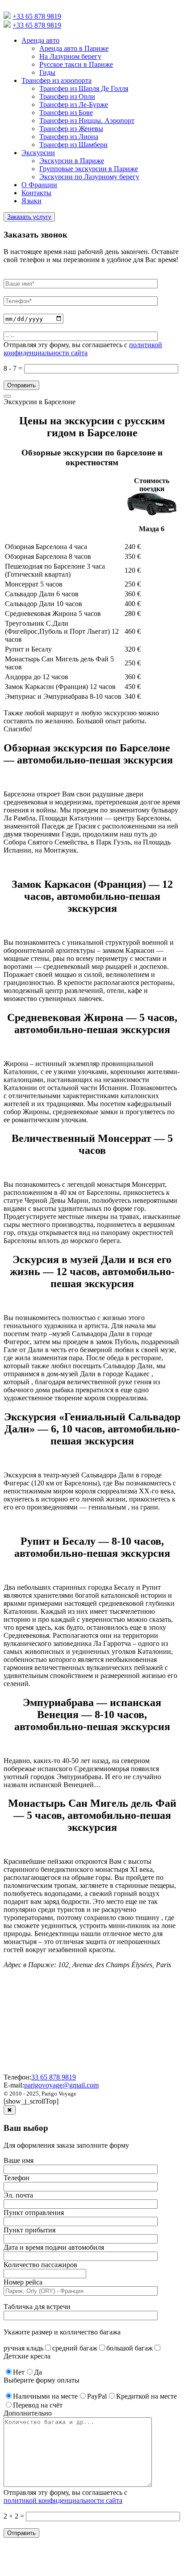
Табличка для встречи (37, 2307)
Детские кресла (27, 2356)
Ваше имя (19, 2160)
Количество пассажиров (40, 2265)
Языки (31, 201)
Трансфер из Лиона (69, 137)
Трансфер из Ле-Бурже (74, 105)
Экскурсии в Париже (72, 161)
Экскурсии (38, 153)
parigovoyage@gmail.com (61, 2085)
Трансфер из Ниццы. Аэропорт (87, 121)
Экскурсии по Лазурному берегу (89, 177)
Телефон (17, 2178)
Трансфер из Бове (66, 113)
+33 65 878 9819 (37, 16)
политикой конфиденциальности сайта (83, 349)
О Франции (39, 185)
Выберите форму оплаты (42, 2380)
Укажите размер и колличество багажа (62, 2332)
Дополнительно (28, 2413)
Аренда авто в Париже (74, 48)
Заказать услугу (29, 217)
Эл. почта (18, 2195)
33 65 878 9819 (54, 2077)
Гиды (47, 72)
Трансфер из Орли (67, 96)
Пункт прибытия (29, 2230)
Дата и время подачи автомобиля (54, 2247)
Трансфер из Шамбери (73, 145)
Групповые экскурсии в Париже (89, 169)
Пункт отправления (34, 2213)
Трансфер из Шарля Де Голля (84, 88)
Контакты (36, 193)
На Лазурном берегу (70, 56)
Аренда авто (40, 40)
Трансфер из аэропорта (56, 80)
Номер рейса (23, 2282)
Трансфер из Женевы (71, 129)
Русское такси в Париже (76, 64)
